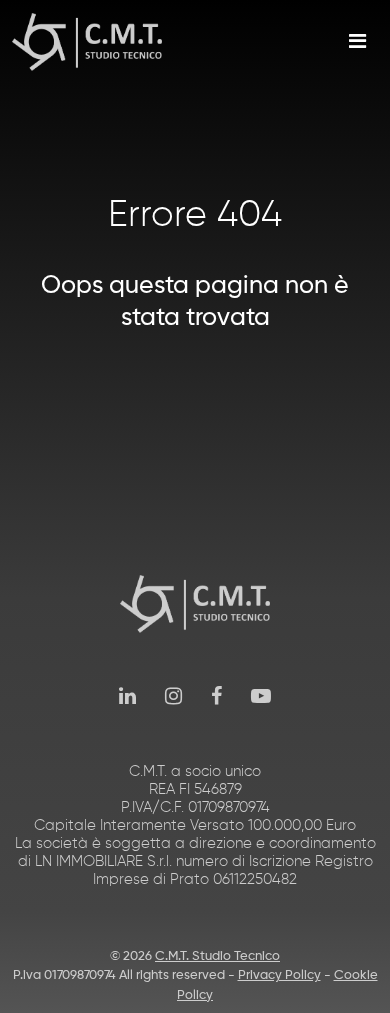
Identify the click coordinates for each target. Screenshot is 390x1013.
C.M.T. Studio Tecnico (217, 956)
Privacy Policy (279, 975)
